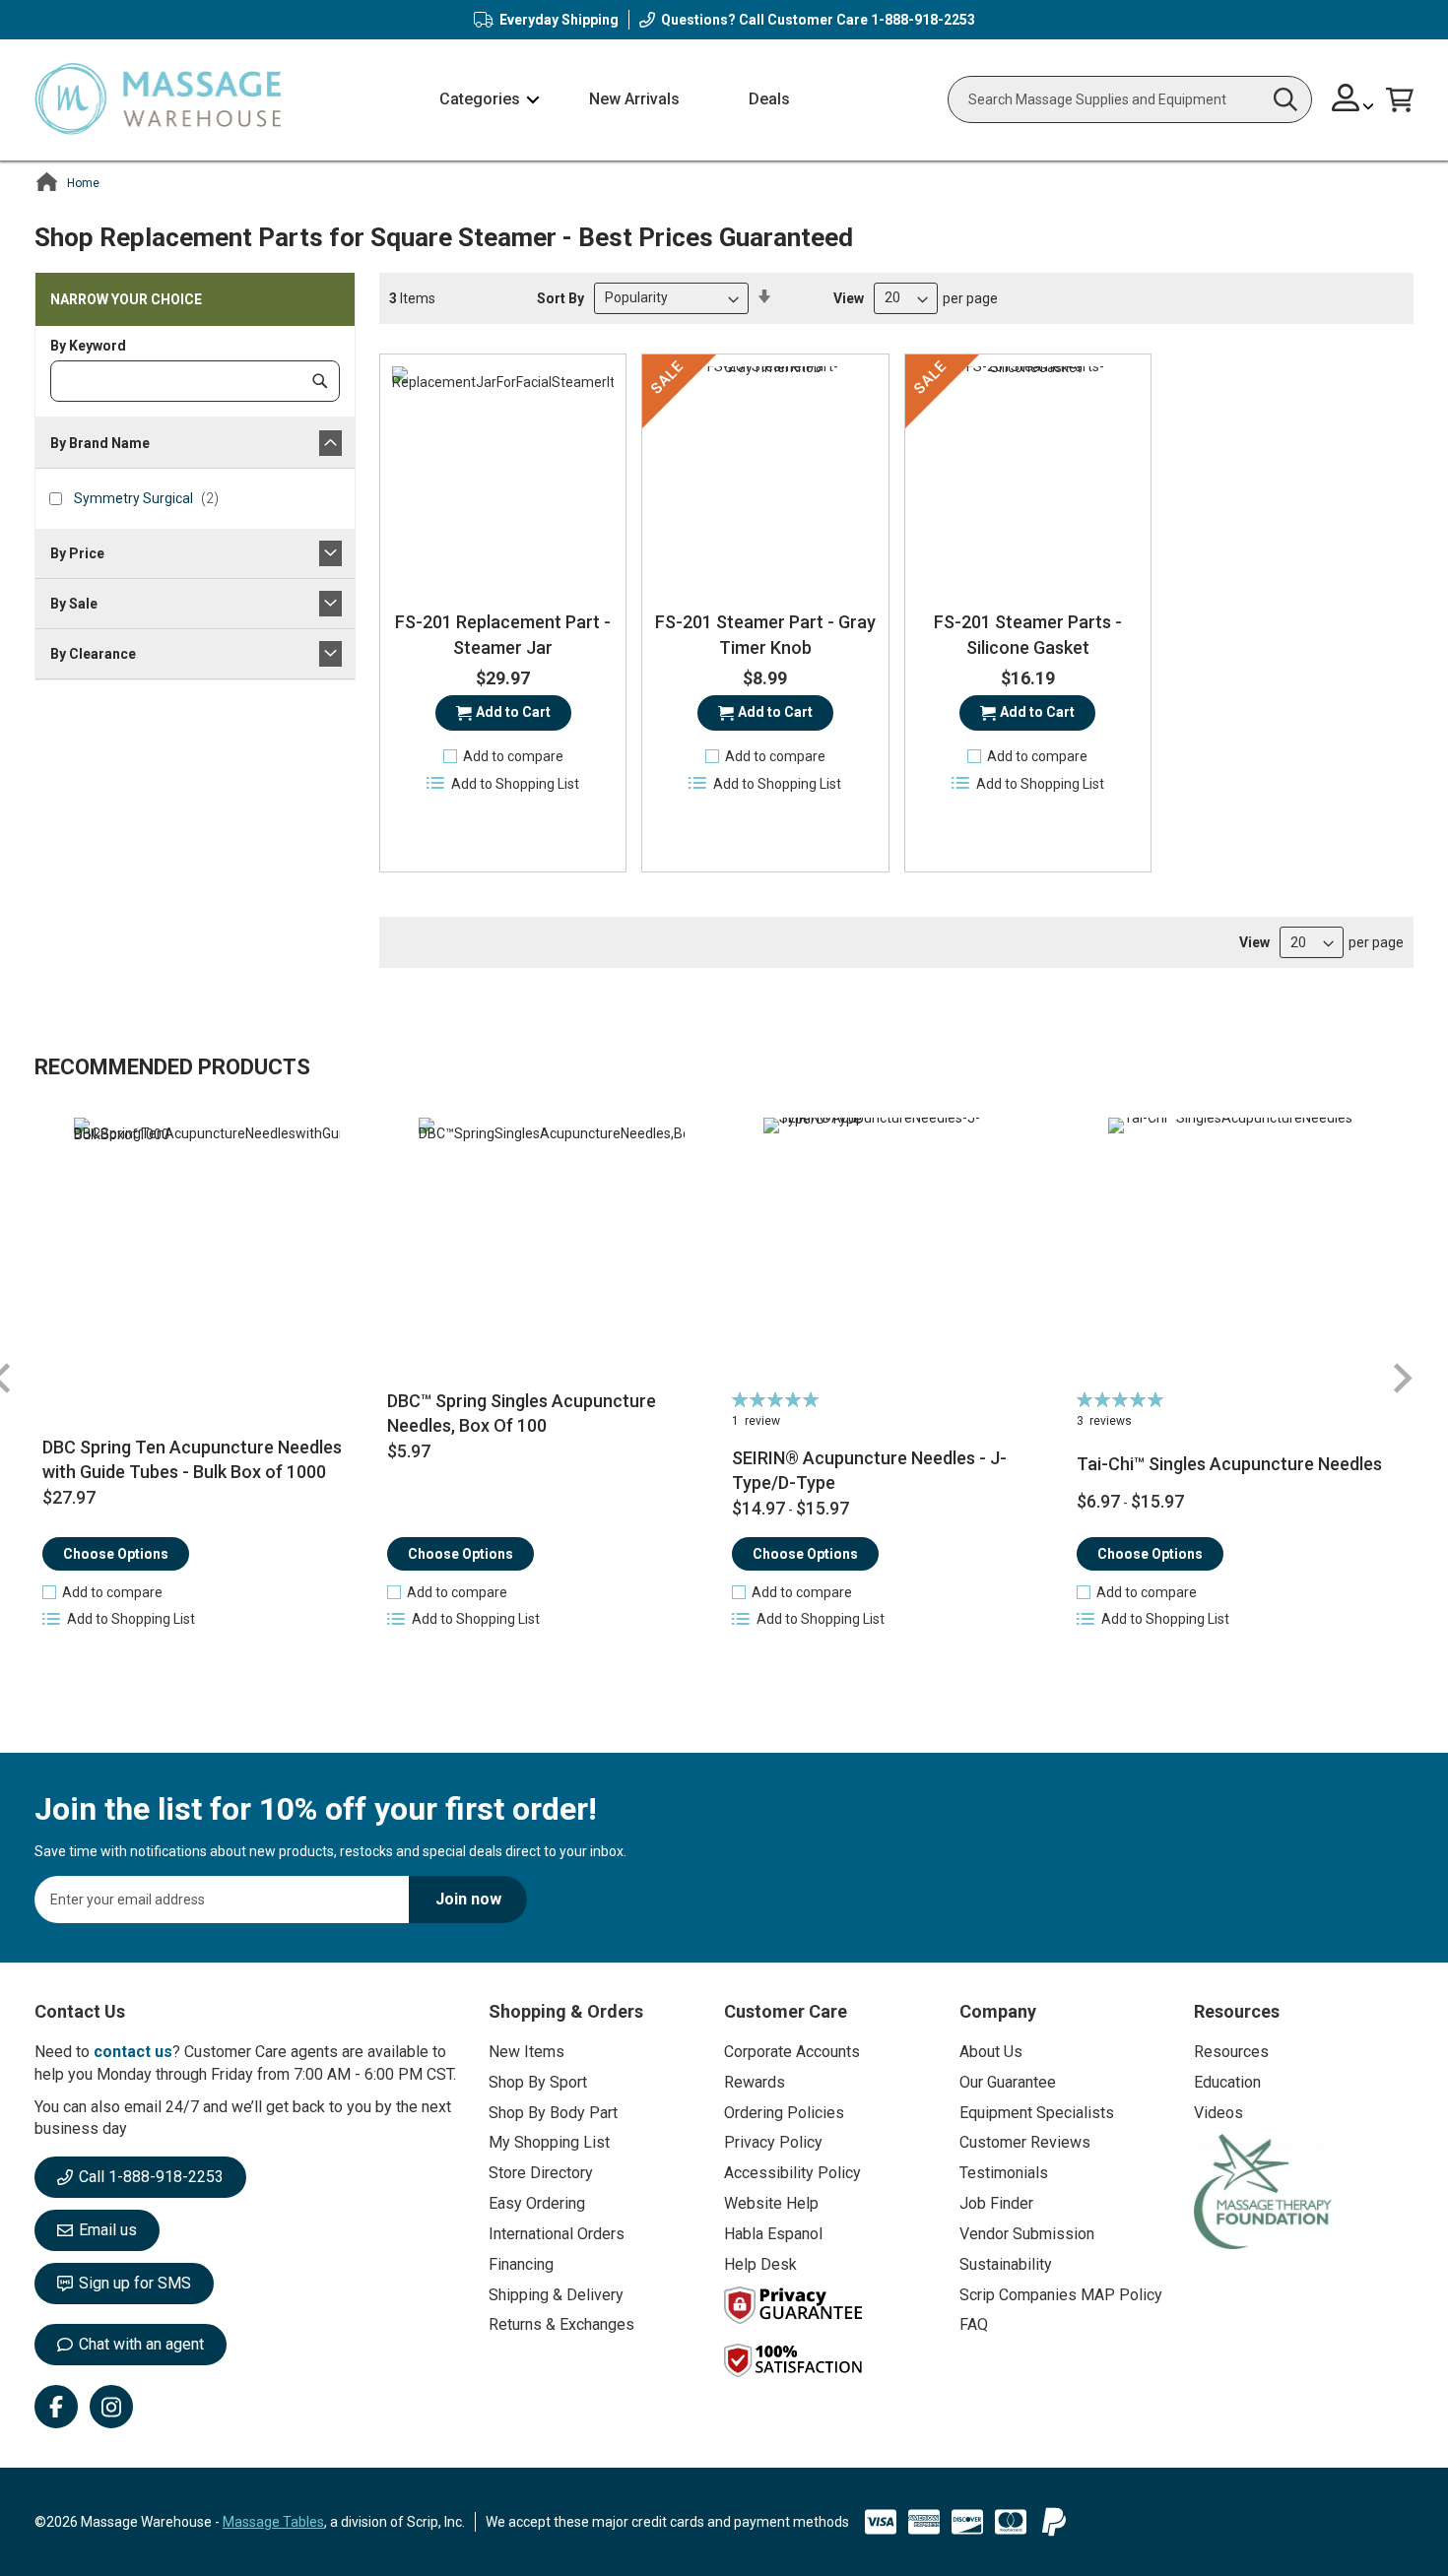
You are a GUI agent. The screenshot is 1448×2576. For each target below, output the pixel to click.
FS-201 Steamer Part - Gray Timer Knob (765, 635)
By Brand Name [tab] (100, 443)
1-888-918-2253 (923, 20)
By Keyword (88, 346)
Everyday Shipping (559, 20)
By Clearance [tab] (93, 654)
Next (1402, 1378)
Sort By (560, 297)
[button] (1353, 100)
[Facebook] (56, 2407)
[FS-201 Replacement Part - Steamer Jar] (503, 477)
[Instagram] (111, 2407)
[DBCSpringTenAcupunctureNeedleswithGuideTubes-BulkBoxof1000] (207, 1251)
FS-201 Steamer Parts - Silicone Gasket (1028, 635)
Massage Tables (273, 2522)
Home (83, 183)
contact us (133, 2052)
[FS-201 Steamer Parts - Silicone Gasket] (1028, 477)
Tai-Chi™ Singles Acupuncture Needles (1229, 1464)
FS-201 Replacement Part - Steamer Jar (503, 635)
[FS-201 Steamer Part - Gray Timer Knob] (765, 477)
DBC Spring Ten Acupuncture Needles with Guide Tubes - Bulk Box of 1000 (192, 1460)
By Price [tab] (77, 553)
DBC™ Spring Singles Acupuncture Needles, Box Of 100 (522, 1414)
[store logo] (158, 100)
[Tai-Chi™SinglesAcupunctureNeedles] (1242, 1251)
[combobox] (1130, 99)
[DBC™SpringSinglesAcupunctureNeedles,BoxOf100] (552, 1251)
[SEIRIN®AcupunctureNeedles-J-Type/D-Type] (897, 1251)
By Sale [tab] (74, 604)
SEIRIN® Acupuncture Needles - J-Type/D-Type (869, 1471)
